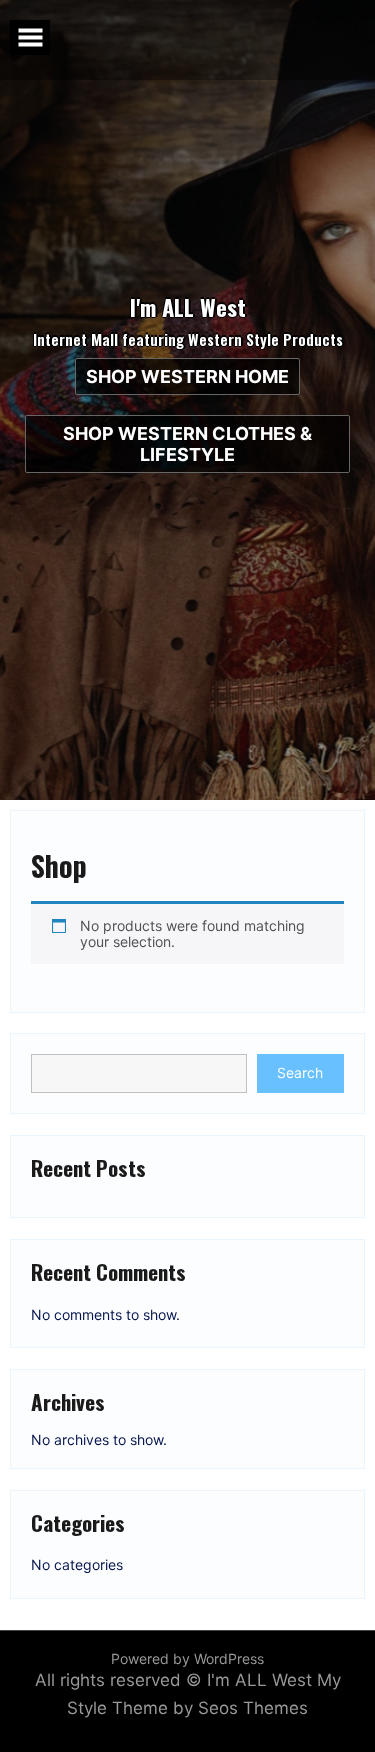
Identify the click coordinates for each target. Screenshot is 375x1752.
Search (300, 1072)
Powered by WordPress (187, 1658)
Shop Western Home (187, 376)
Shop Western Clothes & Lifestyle (187, 444)
